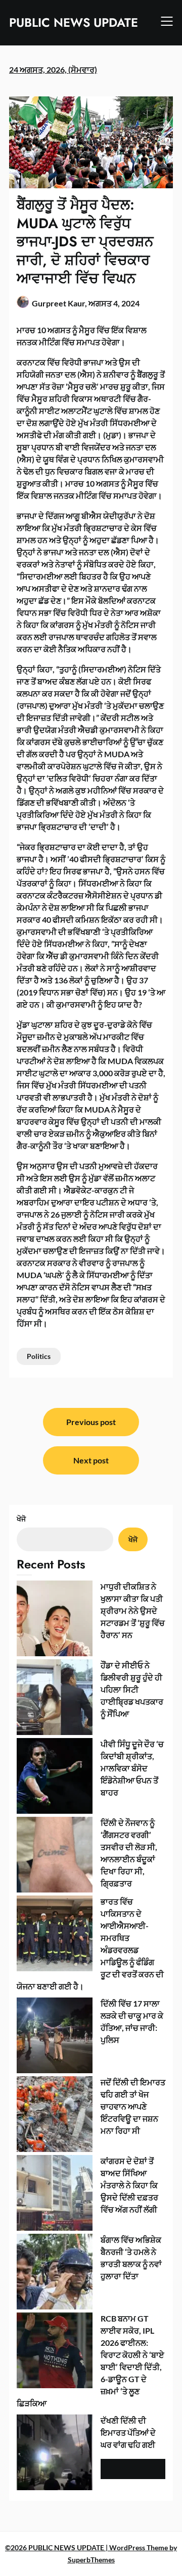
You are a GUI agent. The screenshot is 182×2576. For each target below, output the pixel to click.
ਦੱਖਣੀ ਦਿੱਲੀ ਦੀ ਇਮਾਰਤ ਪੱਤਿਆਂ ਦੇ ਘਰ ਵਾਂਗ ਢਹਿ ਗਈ (128, 2432)
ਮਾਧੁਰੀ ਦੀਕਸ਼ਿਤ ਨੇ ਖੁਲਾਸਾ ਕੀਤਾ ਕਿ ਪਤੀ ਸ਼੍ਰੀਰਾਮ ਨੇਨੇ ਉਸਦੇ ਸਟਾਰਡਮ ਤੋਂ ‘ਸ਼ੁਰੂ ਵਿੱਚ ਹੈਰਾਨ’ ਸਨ (133, 1611)
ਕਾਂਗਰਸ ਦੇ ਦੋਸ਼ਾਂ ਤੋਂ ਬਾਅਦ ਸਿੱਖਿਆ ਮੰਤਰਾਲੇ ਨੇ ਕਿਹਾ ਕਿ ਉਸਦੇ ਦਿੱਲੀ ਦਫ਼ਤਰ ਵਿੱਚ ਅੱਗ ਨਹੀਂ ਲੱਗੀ (129, 2185)
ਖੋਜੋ (21, 1519)
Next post (91, 1460)
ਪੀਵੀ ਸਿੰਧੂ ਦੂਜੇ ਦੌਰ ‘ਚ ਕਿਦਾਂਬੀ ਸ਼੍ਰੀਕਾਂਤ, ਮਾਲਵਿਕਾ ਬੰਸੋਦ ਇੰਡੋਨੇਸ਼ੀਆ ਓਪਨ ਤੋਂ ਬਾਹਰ (132, 1768)
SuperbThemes (91, 2560)
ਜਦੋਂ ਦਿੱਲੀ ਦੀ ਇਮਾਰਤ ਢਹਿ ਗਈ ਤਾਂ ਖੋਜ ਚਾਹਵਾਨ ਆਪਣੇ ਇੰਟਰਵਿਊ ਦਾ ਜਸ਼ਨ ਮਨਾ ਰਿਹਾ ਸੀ (133, 2106)
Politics (39, 1356)
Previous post (91, 1422)
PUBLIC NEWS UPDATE (74, 22)
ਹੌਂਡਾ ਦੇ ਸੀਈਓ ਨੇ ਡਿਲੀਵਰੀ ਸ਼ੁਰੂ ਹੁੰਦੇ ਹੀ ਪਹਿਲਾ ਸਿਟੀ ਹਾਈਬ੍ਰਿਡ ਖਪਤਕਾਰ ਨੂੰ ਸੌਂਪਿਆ (132, 1689)
